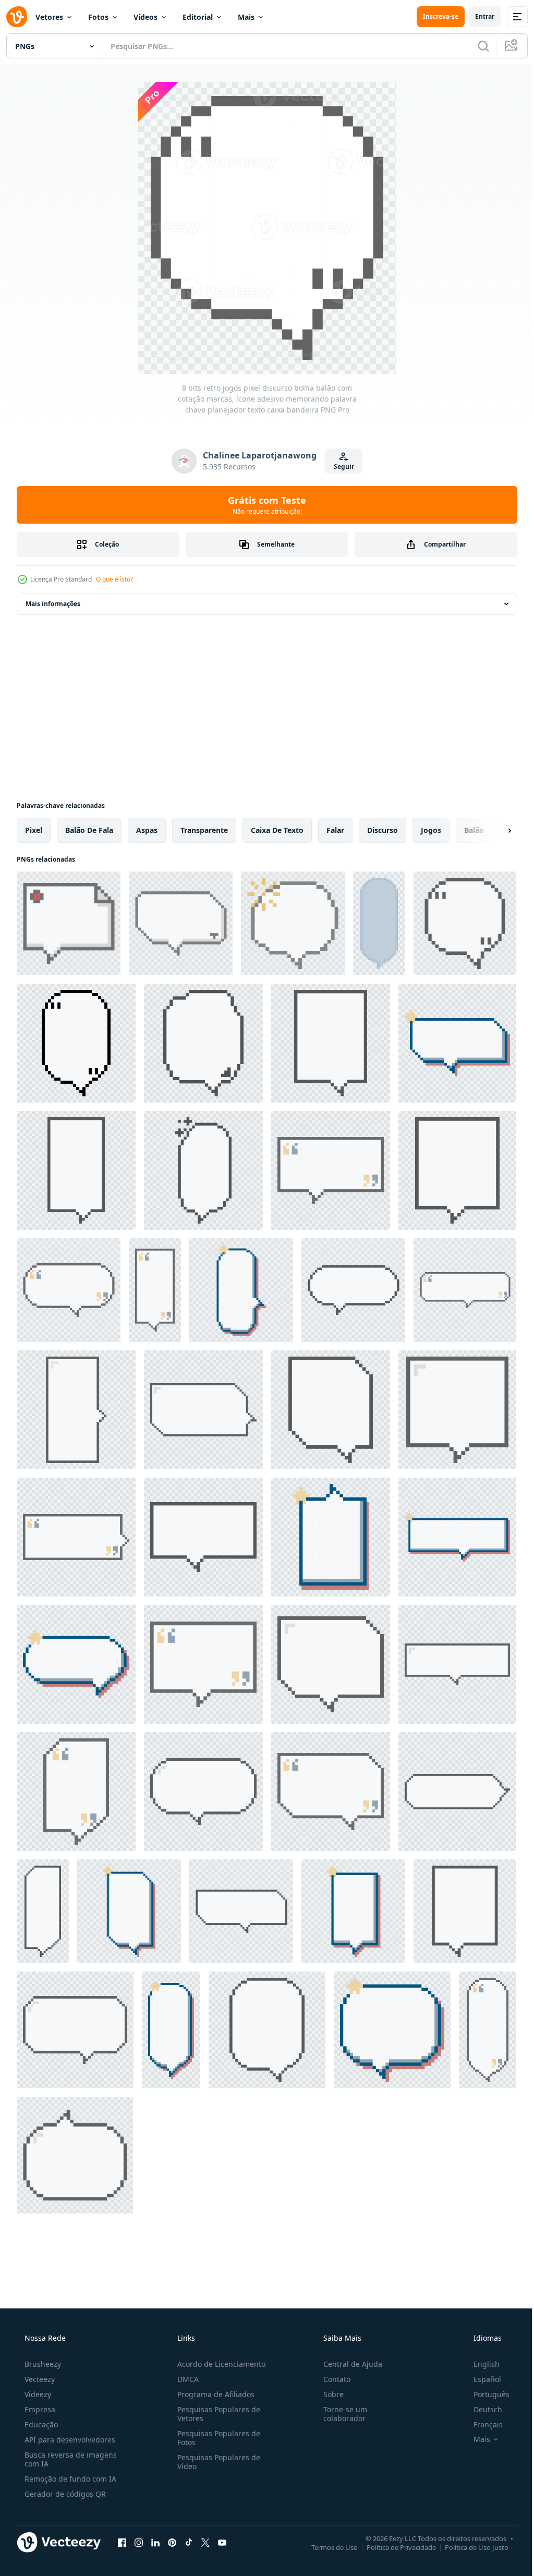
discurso (383, 830)
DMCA (185, 2379)
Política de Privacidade (393, 2547)
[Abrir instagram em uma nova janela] (139, 2542)
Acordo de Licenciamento (218, 2364)
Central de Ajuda (348, 2364)
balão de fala (89, 830)
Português (485, 2394)
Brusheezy (42, 2364)
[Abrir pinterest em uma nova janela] (172, 2542)
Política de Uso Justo (469, 2547)
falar (335, 830)
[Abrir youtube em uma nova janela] (222, 2542)
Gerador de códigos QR (64, 2494)
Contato (332, 2379)
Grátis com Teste (263, 505)
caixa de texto (277, 830)
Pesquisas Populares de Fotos (216, 2438)
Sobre (328, 2394)
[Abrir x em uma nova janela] (205, 2542)
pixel (34, 830)
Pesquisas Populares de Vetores (216, 2414)
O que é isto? (114, 579)
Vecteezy (39, 2379)
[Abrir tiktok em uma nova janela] (189, 2542)
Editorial (198, 17)
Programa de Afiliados (213, 2394)
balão (474, 830)
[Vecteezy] (17, 17)
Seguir (340, 467)
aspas (147, 830)
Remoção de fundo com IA (69, 2479)
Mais (246, 17)
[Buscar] (476, 46)
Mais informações (53, 604)
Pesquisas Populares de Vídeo (216, 2462)
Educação (40, 2424)
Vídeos (145, 17)
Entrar (477, 16)
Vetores (49, 17)
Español (481, 2379)
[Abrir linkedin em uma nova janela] (155, 2542)
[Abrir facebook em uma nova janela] (122, 2542)
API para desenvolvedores (69, 2440)
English (480, 2364)
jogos (431, 830)
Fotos (98, 17)
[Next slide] (493, 830)
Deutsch (481, 2409)
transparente (204, 830)
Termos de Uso (327, 2547)
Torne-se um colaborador (340, 2414)
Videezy (37, 2394)
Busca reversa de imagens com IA (70, 2459)
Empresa (39, 2409)
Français (481, 2424)
